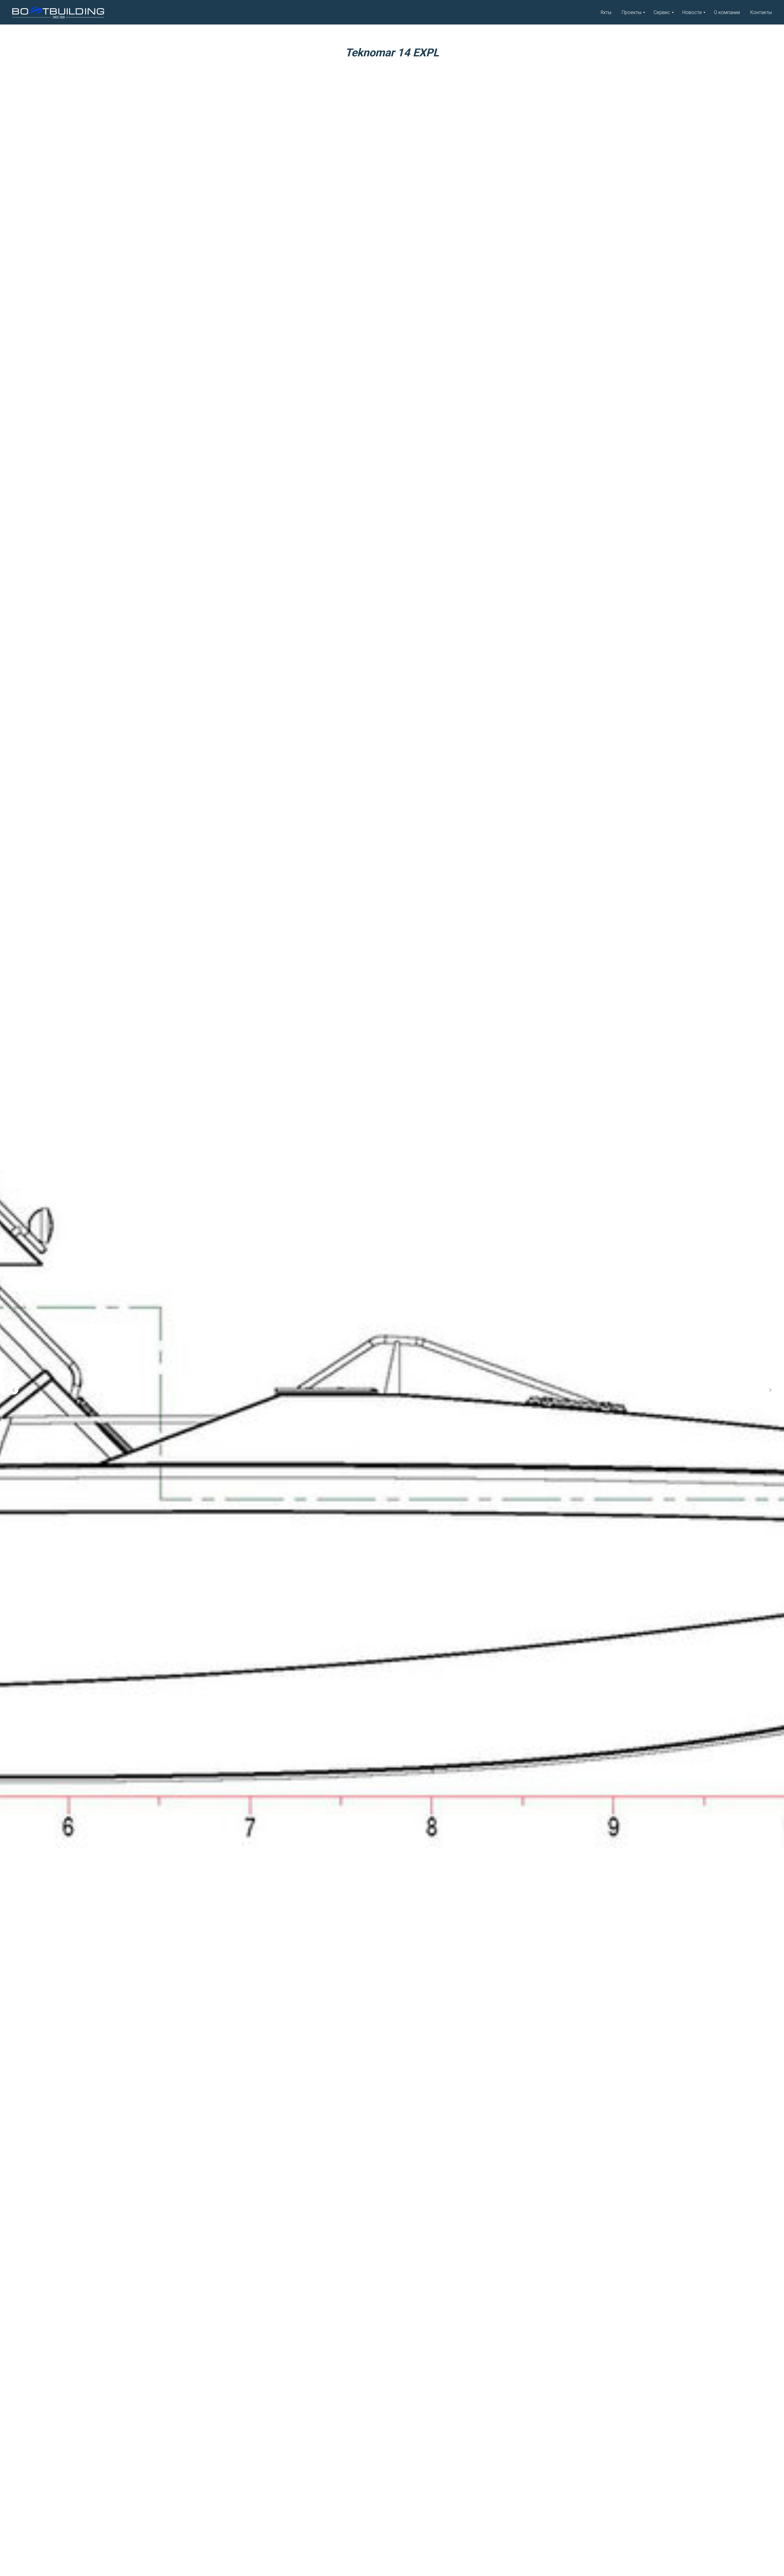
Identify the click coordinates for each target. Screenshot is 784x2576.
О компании (727, 12)
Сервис (662, 12)
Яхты (606, 12)
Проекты (631, 12)
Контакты (761, 12)
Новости (692, 12)
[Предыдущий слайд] (14, 1489)
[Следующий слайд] (770, 1489)
